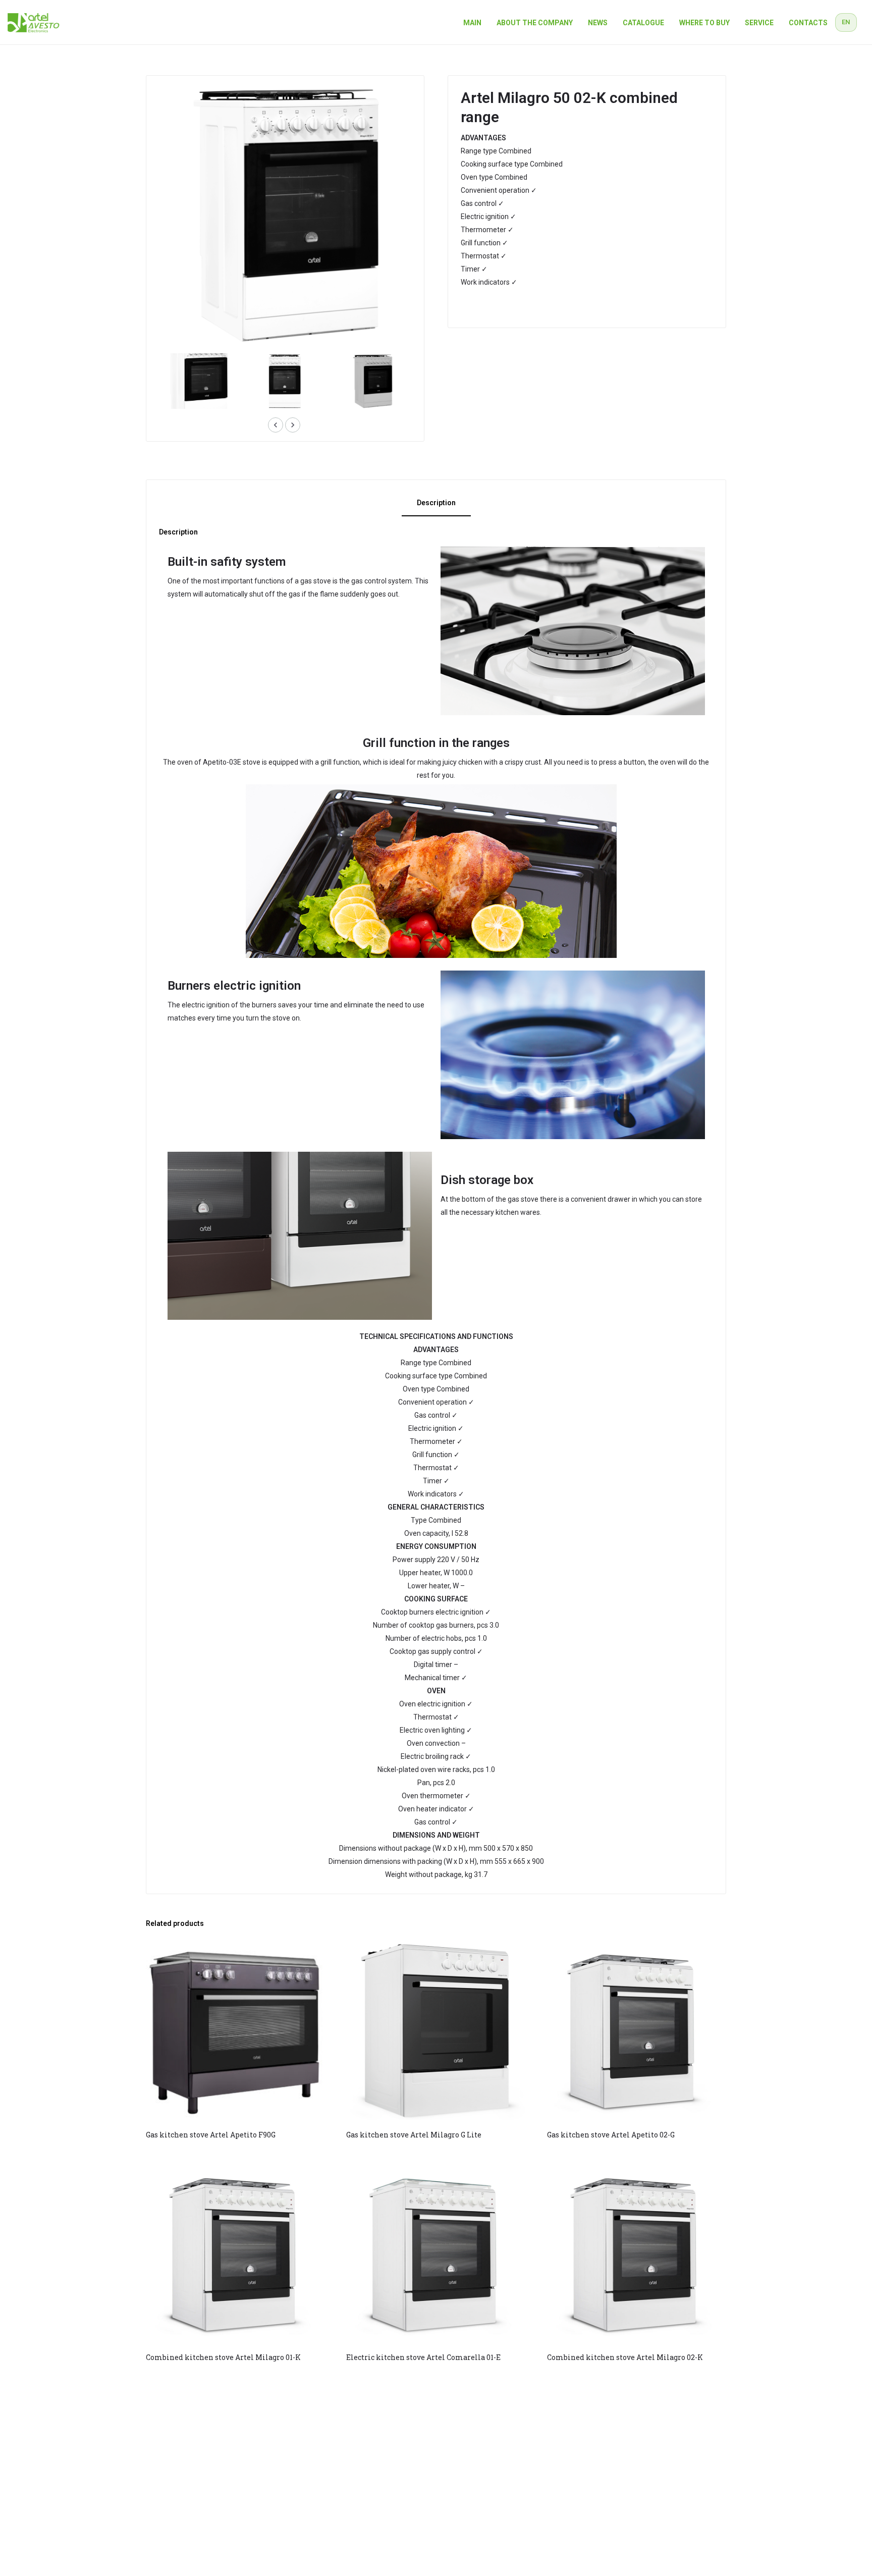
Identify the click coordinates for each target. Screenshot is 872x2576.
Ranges (478, 307)
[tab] (436, 504)
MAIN (472, 23)
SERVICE (759, 23)
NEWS (598, 23)
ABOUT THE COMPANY (535, 23)
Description (436, 503)
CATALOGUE (643, 23)
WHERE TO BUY (704, 23)
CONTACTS (808, 23)
